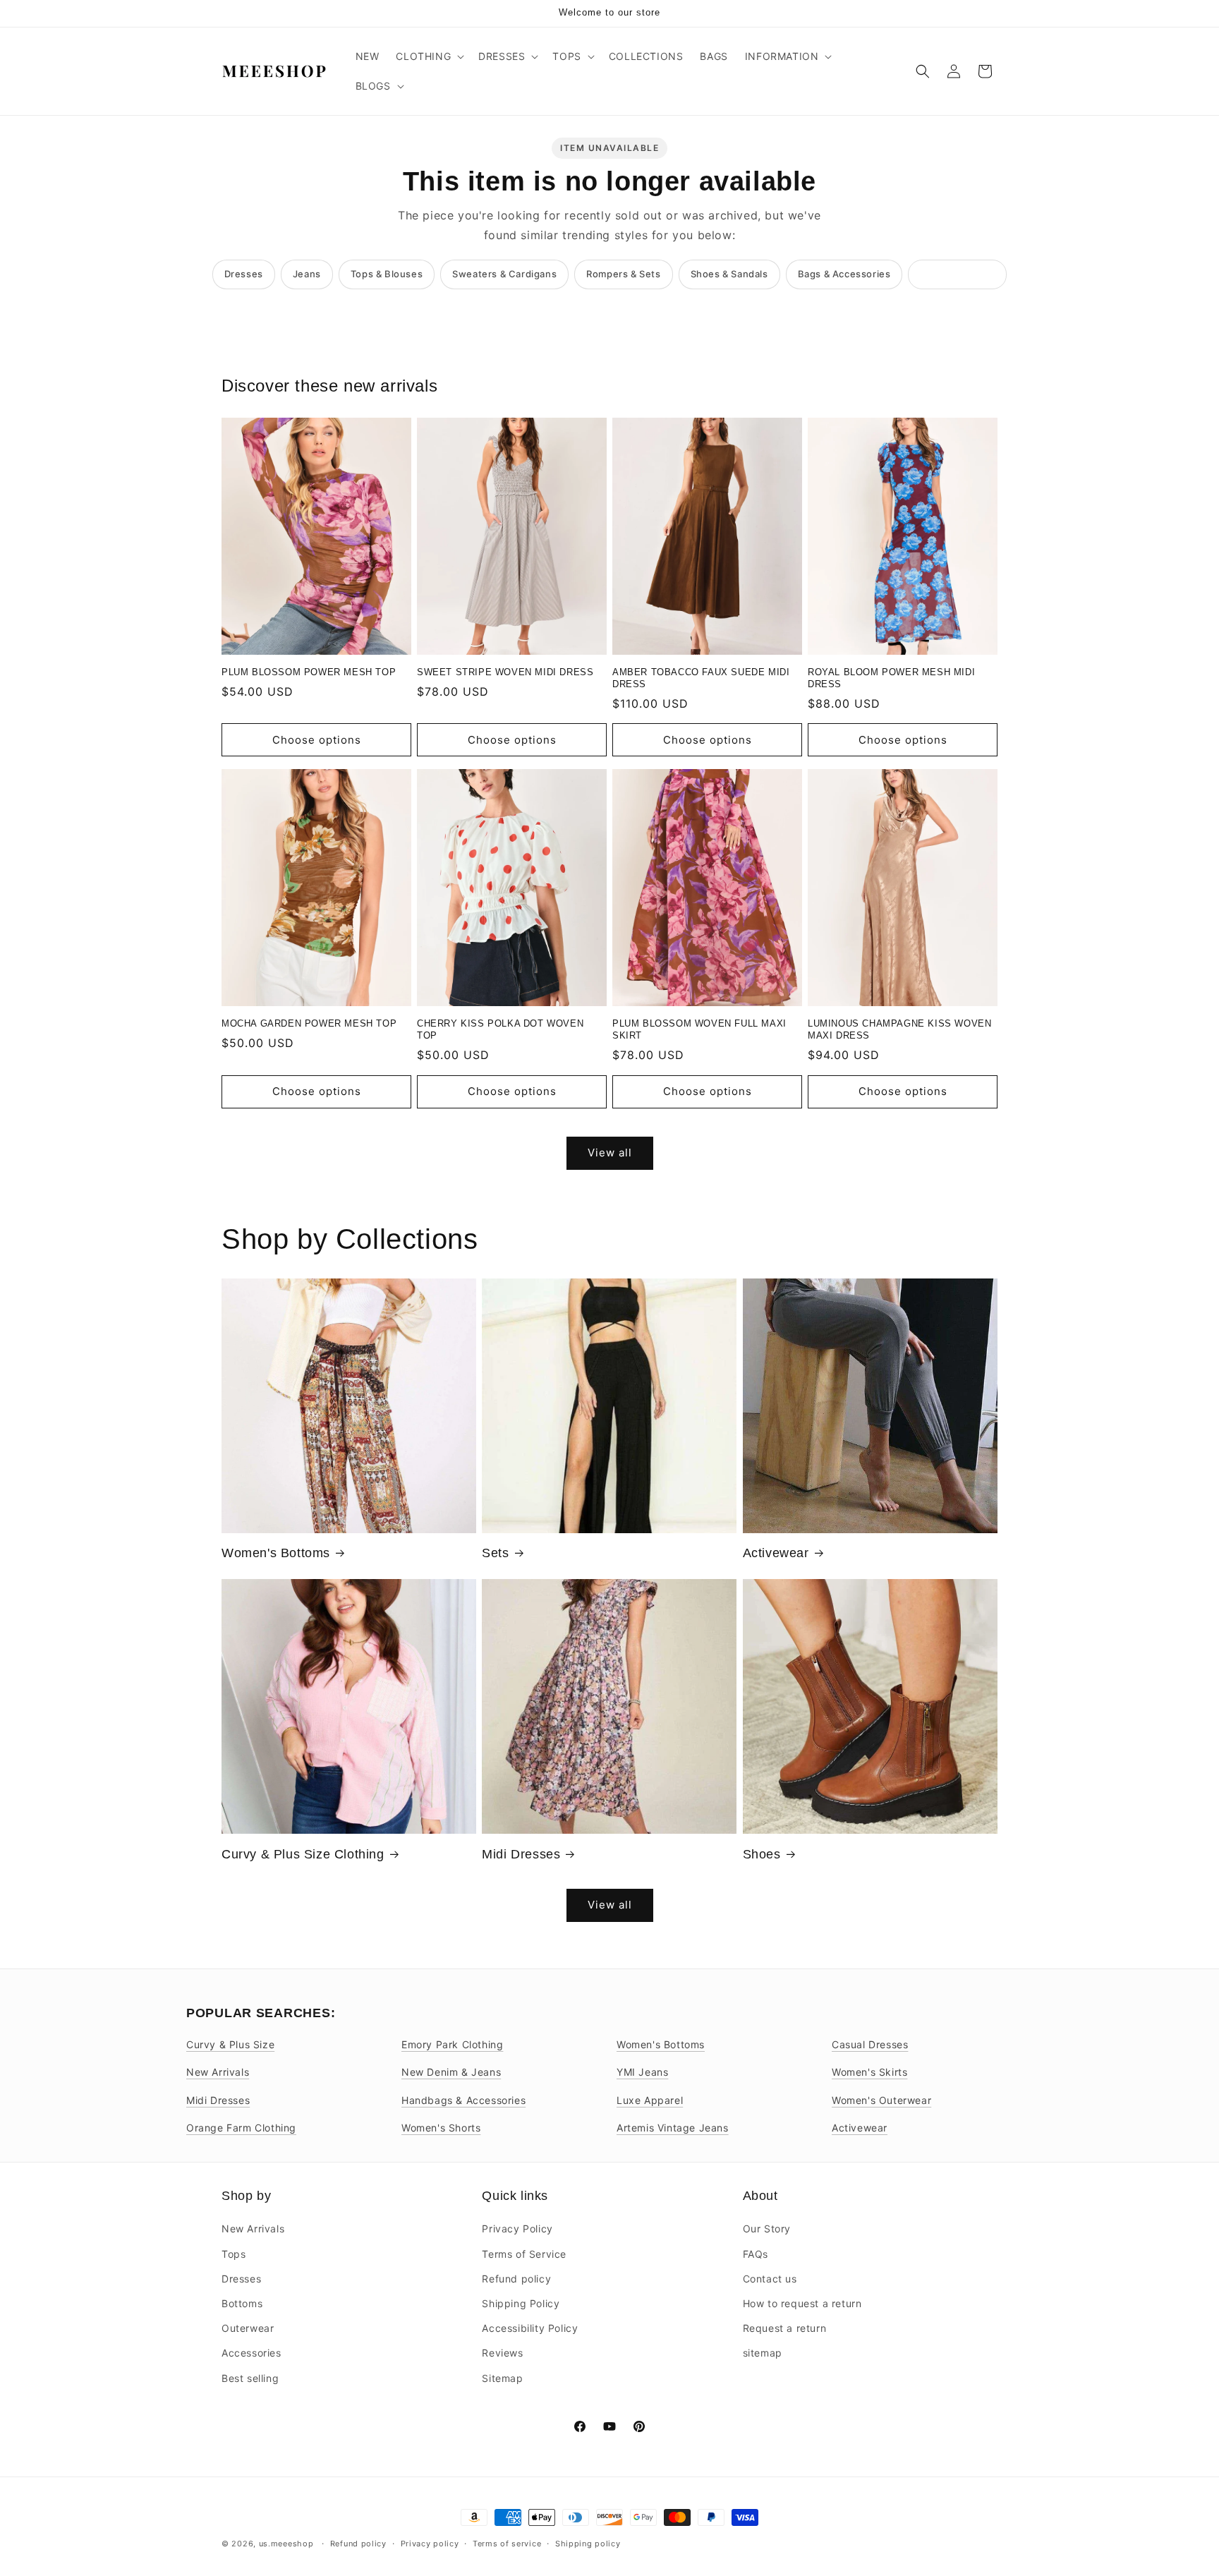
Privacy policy (430, 2544)
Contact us (770, 2279)
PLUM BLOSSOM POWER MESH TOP (309, 672)
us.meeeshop (286, 2544)
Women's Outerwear (881, 2100)
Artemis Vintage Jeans (673, 2128)
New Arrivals (218, 2072)
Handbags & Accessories (463, 2100)
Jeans (307, 274)
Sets (495, 1553)
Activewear (776, 1553)
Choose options (317, 740)
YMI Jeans (642, 2072)
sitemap (763, 2353)
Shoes (762, 1854)
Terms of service (507, 2544)
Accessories (251, 2353)
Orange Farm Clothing (241, 2128)
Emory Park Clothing (452, 2044)
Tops (234, 2254)
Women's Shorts (441, 2128)
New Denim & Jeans (451, 2072)
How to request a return (802, 2303)
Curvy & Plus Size (230, 2044)
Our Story (767, 2229)
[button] (429, 56)
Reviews (502, 2353)
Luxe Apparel (650, 2100)
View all (610, 1153)
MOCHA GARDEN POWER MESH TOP (309, 1023)
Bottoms (242, 2303)
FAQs (756, 2254)
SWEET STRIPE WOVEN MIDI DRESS (505, 672)
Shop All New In (957, 274)
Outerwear (248, 2328)
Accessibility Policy (530, 2328)
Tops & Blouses (387, 274)
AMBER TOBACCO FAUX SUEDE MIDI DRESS (701, 678)
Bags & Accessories (844, 274)
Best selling (250, 2378)
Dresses (244, 274)
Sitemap (502, 2378)
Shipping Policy (521, 2303)
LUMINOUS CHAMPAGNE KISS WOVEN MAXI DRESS (899, 1029)
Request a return (785, 2328)
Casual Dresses (870, 2044)
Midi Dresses (521, 1854)
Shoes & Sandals (729, 274)
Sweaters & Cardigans (504, 274)
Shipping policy (588, 2544)
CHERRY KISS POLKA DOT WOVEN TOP (500, 1029)
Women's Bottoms (276, 1553)
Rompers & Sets (623, 274)
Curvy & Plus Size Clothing (303, 1854)
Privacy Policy (517, 2229)
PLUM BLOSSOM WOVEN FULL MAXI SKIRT (699, 1029)
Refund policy (516, 2279)
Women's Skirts (869, 2072)
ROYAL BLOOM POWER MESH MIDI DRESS (891, 678)
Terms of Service (524, 2254)
